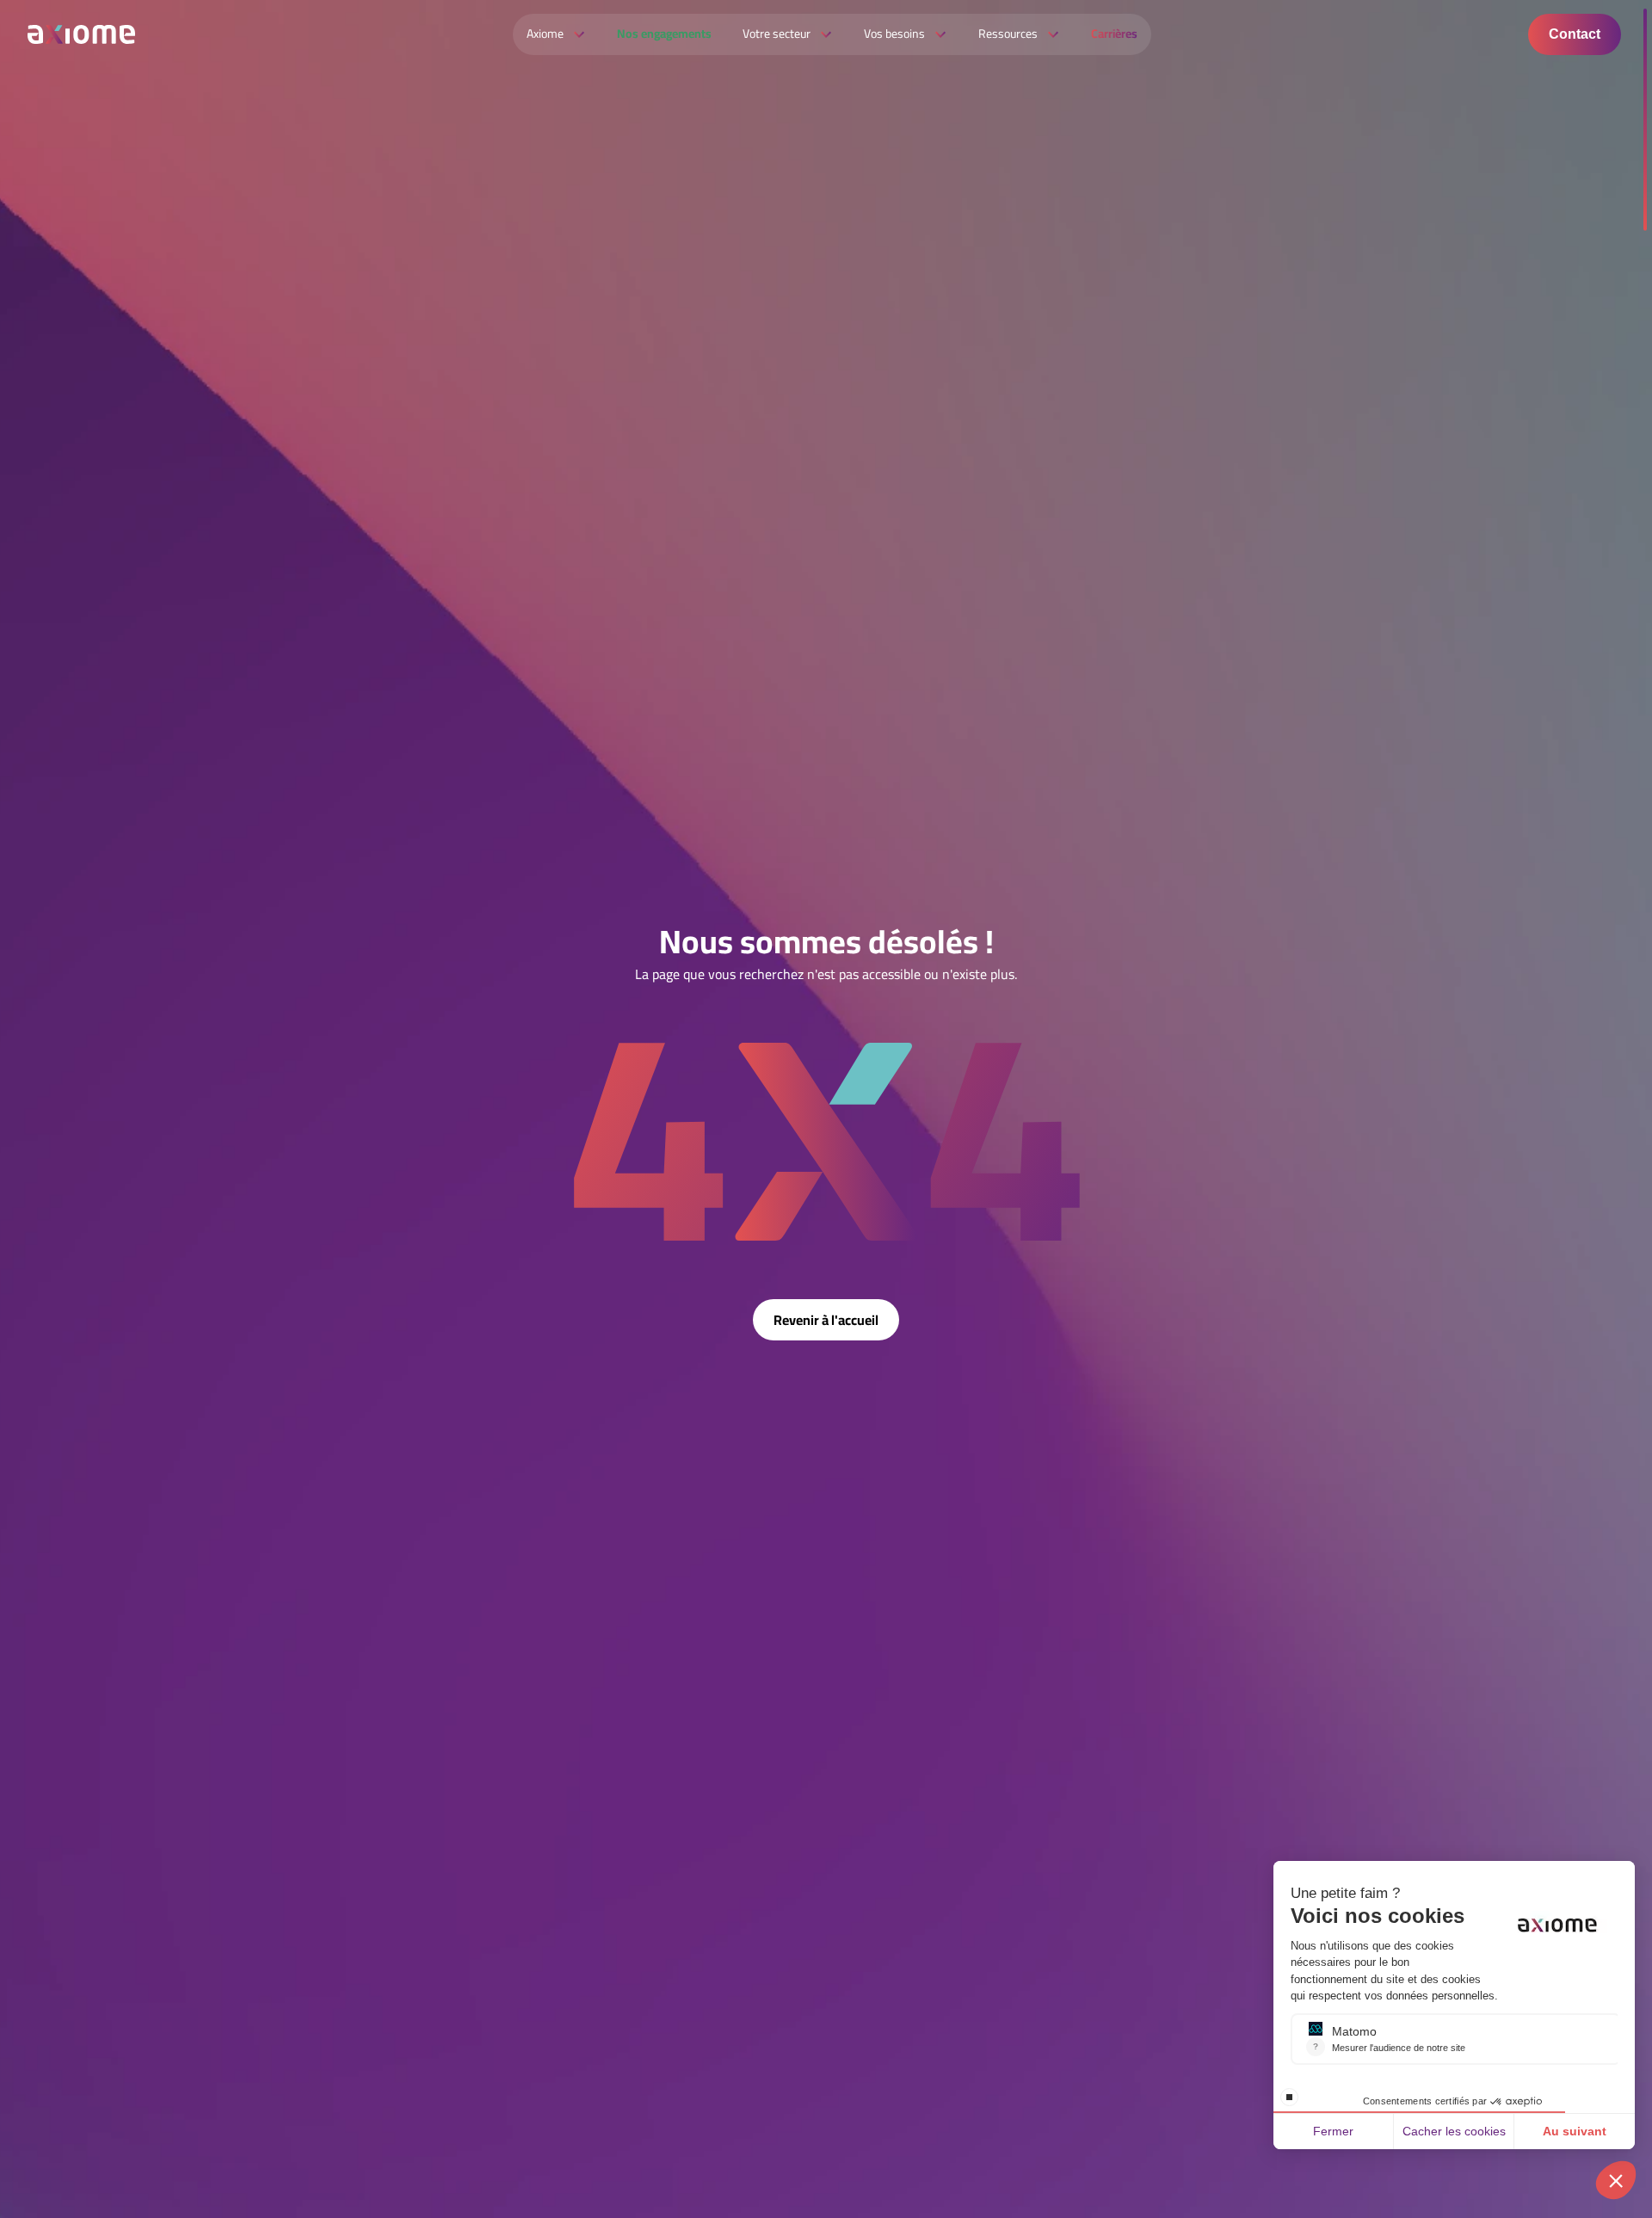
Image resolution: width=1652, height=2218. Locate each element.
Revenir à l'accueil (826, 1320)
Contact (1575, 34)
